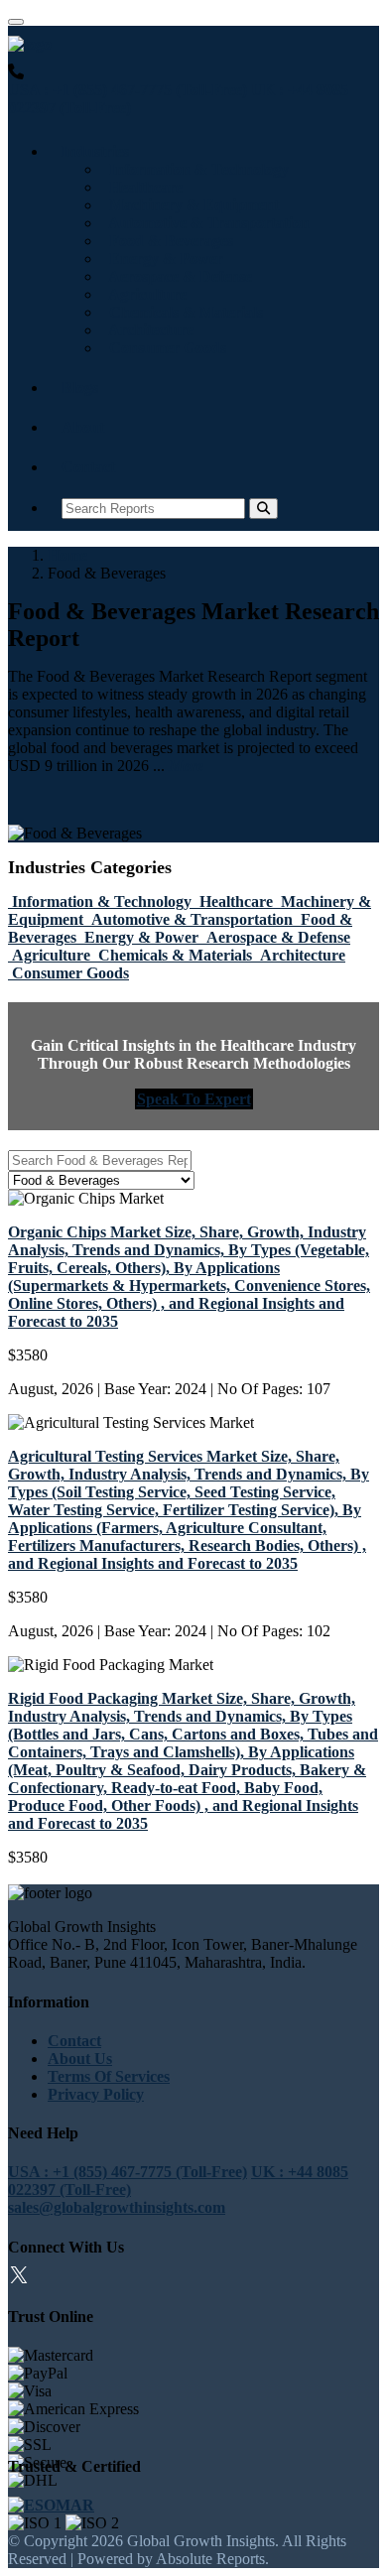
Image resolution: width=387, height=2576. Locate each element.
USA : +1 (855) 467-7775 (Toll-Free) (128, 90)
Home (67, 555)
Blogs (80, 387)
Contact (88, 467)
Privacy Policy (96, 2094)
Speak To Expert (194, 1099)
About (83, 427)
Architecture (147, 330)
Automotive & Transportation (205, 223)
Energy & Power (162, 258)
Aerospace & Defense (177, 276)
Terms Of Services (109, 2076)
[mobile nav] (16, 22)
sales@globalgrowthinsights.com (117, 2207)
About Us (80, 2059)
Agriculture (144, 294)
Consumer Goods (164, 348)
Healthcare (142, 187)
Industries (95, 151)
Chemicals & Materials (182, 312)
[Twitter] (19, 2278)
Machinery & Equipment (190, 205)
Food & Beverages (167, 241)
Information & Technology (195, 169)
